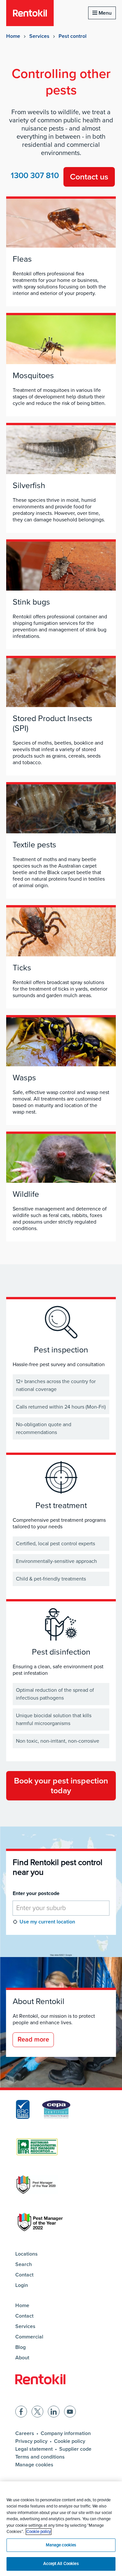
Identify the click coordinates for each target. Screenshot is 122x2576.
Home (13, 36)
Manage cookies (34, 2465)
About (22, 2358)
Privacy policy (31, 2441)
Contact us (89, 177)
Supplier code (75, 2449)
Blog (20, 2347)
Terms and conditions (40, 2457)
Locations (27, 2254)
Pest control (73, 36)
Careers (25, 2433)
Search (24, 2264)
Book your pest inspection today (61, 1786)
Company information (66, 2433)
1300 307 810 (35, 176)
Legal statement (34, 2449)
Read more (33, 2040)
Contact (24, 2275)
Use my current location (47, 1922)
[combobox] (61, 1908)
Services (39, 36)
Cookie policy (70, 2441)
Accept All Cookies (61, 2564)
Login (22, 2285)
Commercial (29, 2337)
